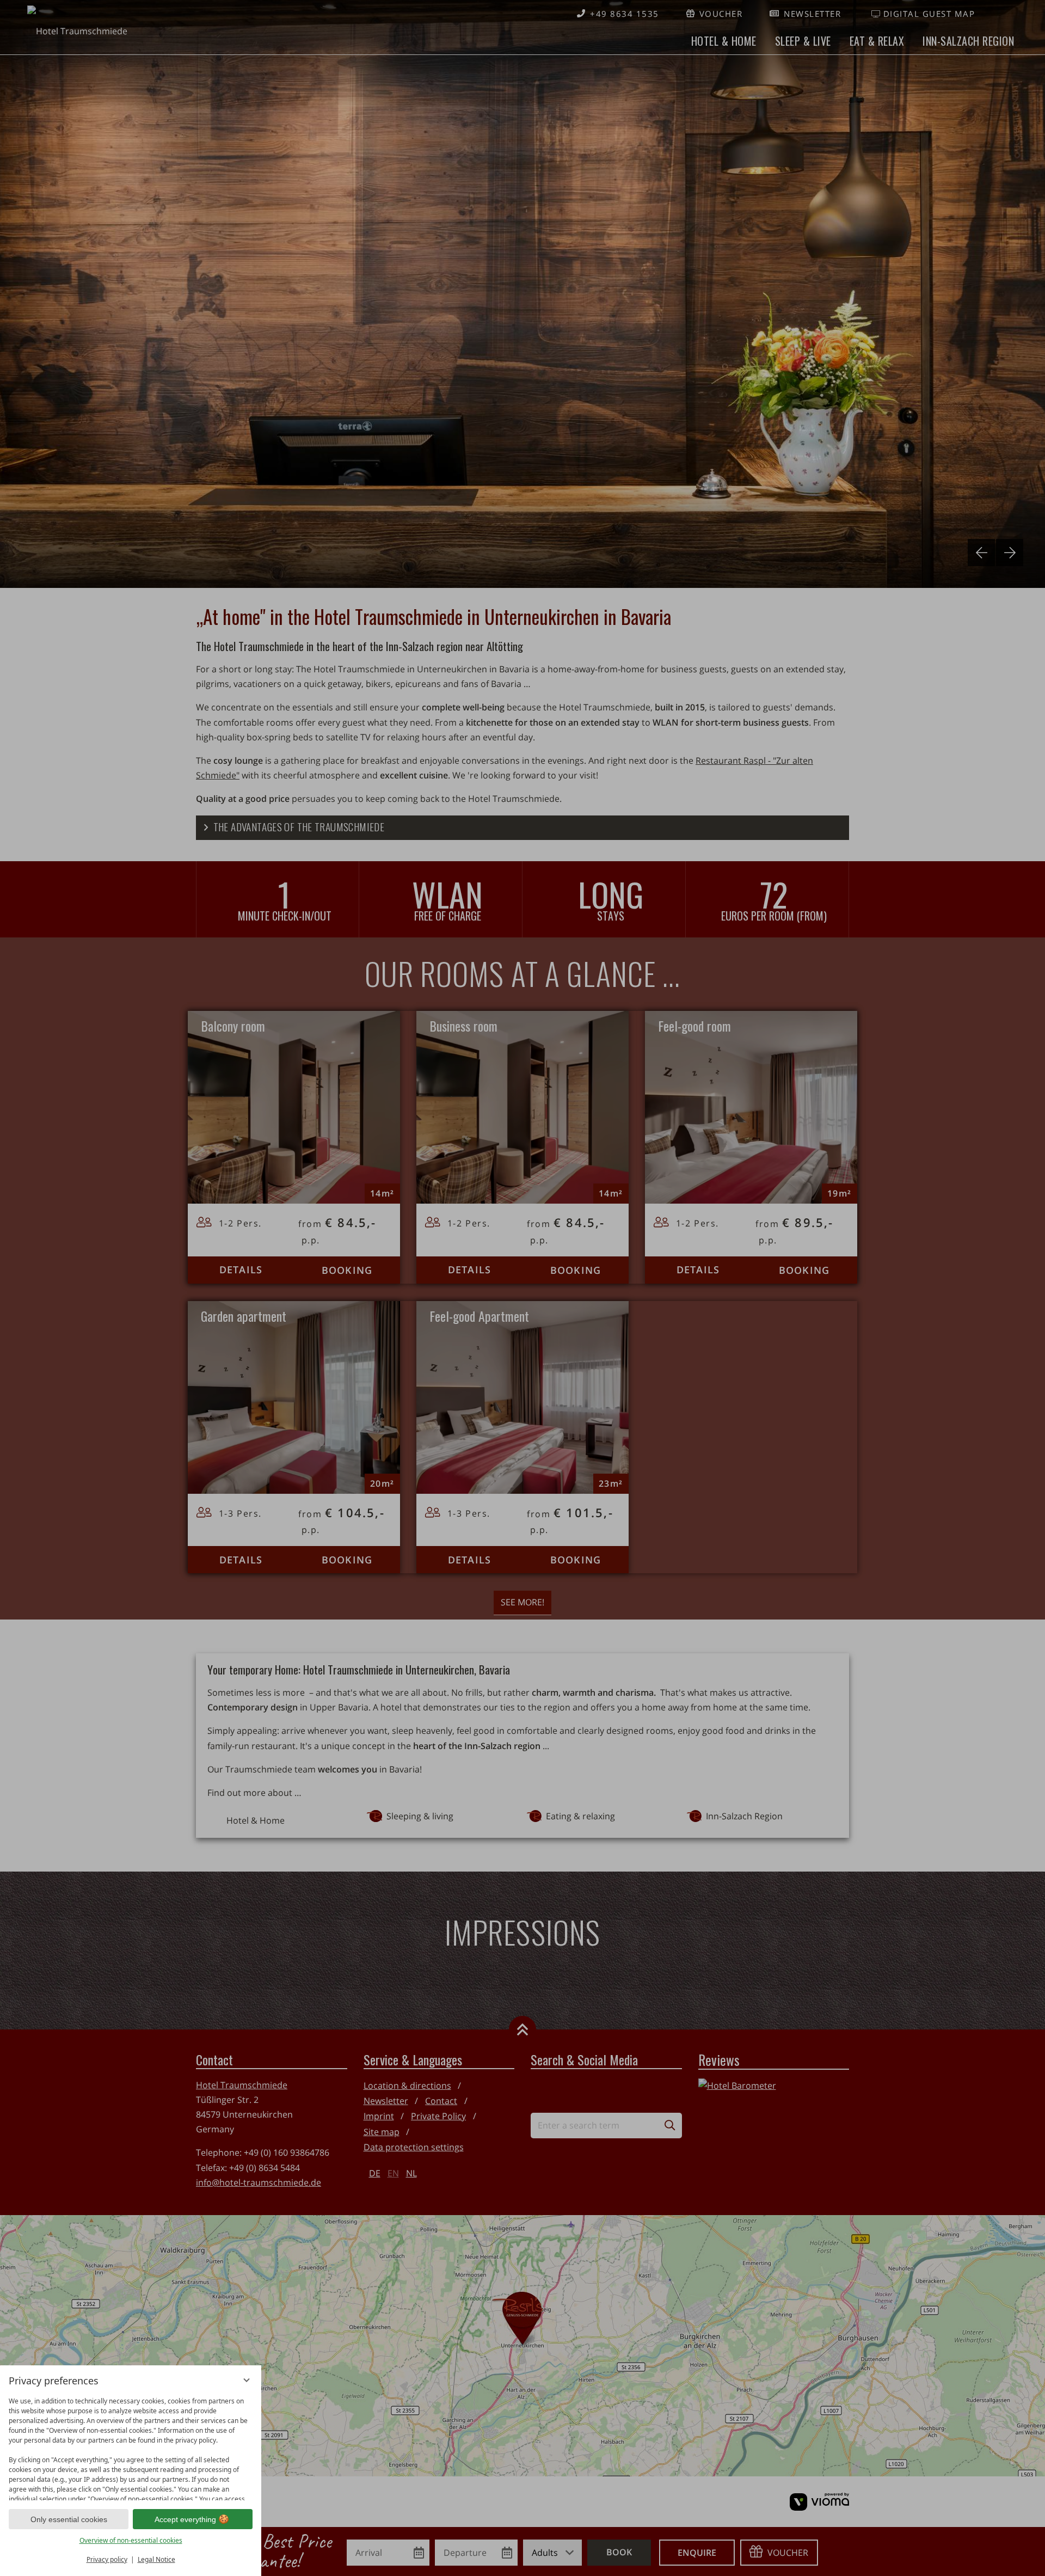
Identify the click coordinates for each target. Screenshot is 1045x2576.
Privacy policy (107, 2559)
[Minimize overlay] (247, 2380)
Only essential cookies (69, 2519)
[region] (131, 2446)
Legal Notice (156, 2559)
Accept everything (185, 2519)
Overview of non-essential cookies (131, 2540)
